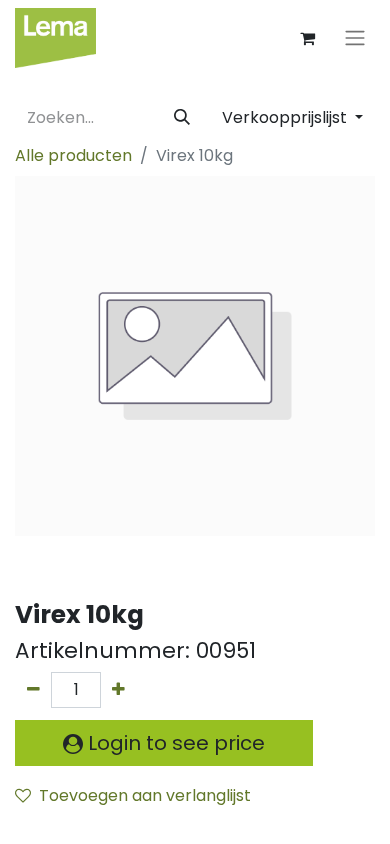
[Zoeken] (182, 118)
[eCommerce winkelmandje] (307, 38)
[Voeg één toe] (118, 690)
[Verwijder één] (33, 690)
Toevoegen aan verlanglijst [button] (145, 795)
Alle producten (73, 155)
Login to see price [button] (174, 743)
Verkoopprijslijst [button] (286, 117)
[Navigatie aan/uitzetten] (355, 38)
